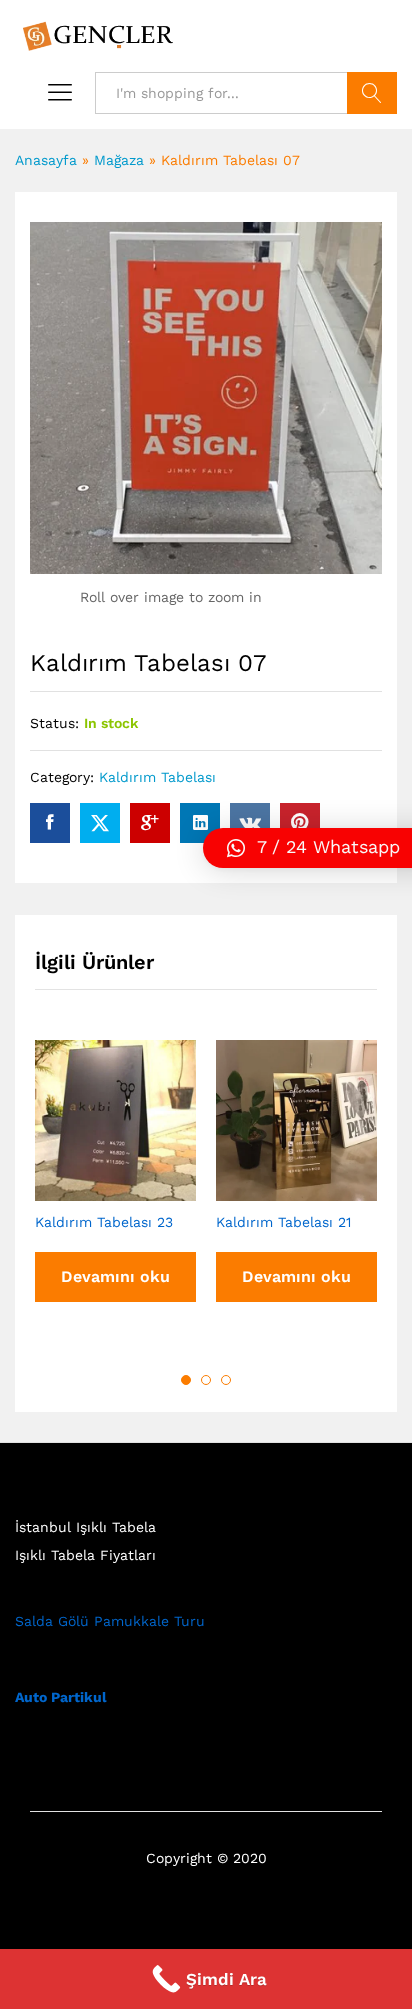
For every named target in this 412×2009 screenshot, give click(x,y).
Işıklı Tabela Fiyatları (85, 1555)
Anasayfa (46, 160)
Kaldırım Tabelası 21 (283, 1222)
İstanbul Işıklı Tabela (85, 1527)
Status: (54, 723)
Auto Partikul (61, 1697)
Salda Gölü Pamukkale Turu (110, 1621)
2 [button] (206, 1380)
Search (372, 93)
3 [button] (226, 1380)
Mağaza (119, 160)
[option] (115, 1189)
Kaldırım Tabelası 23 (104, 1222)
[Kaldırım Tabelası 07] (50, 823)
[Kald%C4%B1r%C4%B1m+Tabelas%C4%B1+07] (100, 823)
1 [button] (186, 1380)
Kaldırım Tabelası (157, 777)
